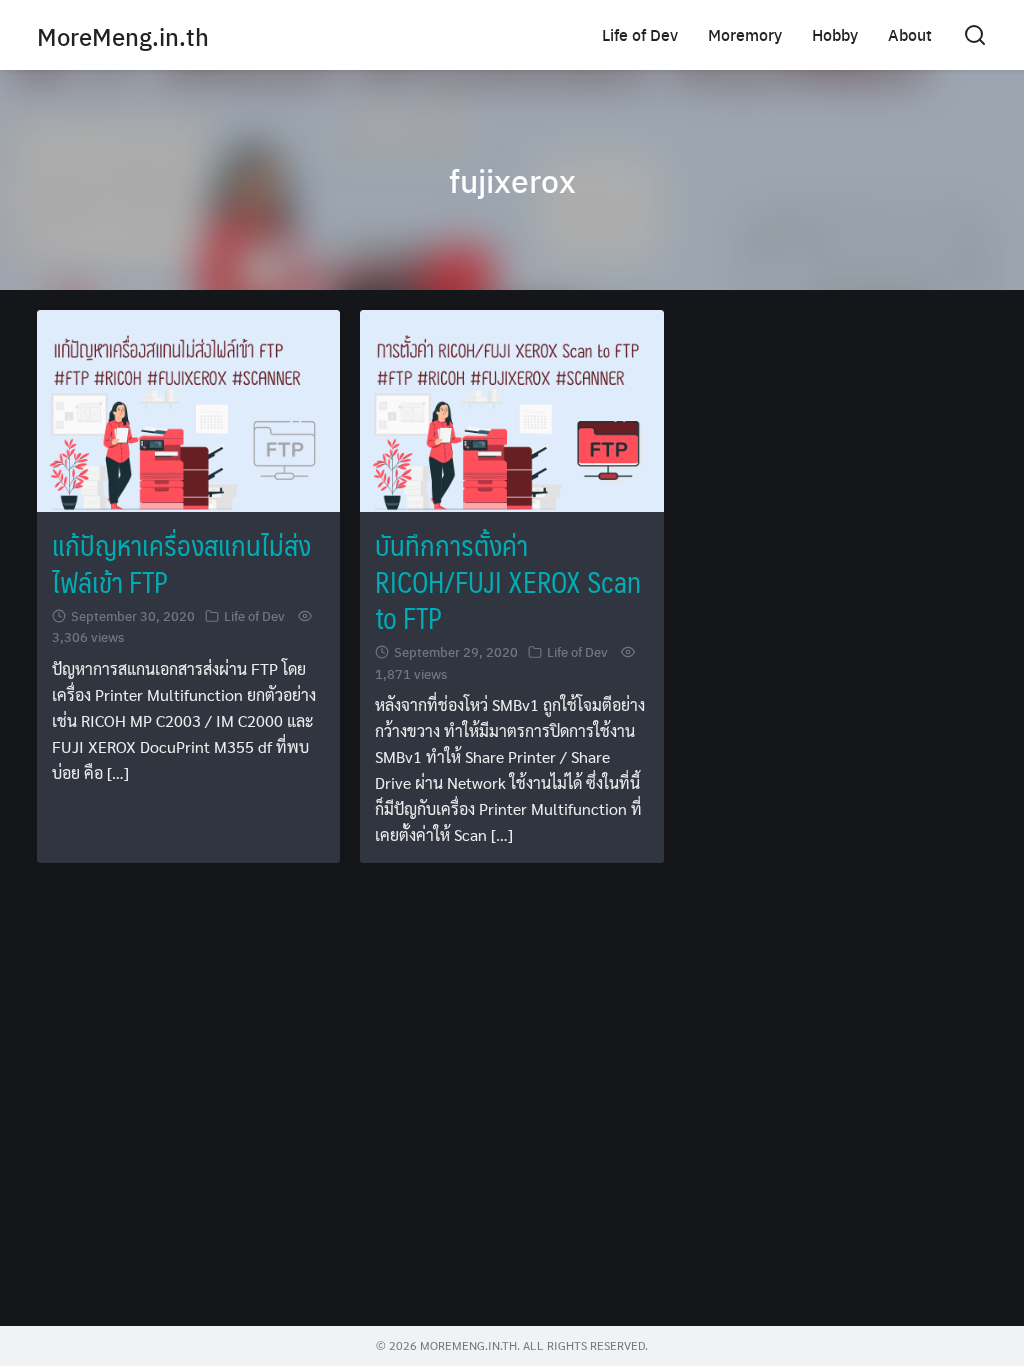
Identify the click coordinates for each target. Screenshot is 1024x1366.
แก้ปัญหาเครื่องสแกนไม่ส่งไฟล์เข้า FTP (181, 562)
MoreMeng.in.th (123, 36)
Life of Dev (640, 34)
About (910, 34)
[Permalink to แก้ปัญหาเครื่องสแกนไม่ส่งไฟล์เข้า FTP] (188, 408)
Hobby (835, 34)
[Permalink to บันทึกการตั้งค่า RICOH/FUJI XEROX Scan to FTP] (511, 408)
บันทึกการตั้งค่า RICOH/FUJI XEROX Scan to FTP (508, 581)
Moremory (745, 34)
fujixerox (512, 180)
